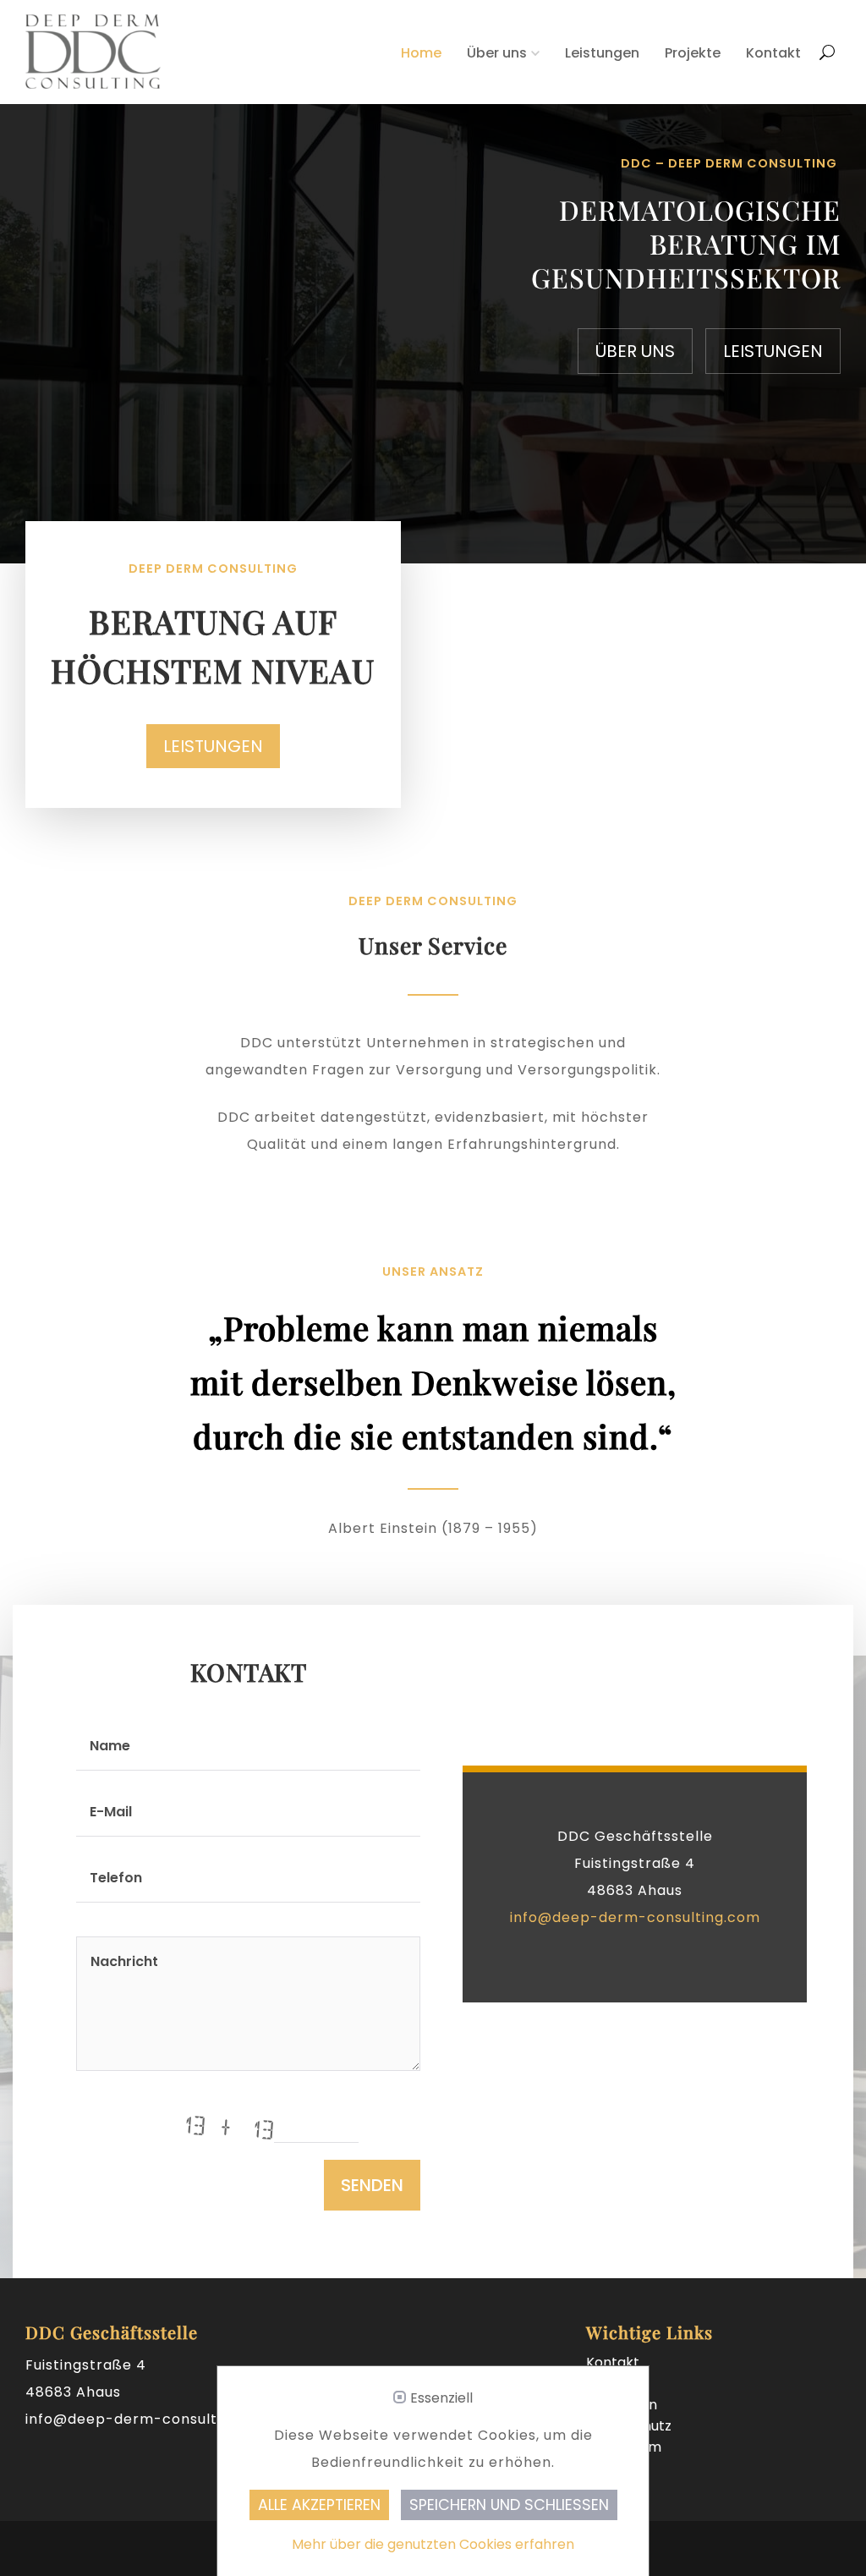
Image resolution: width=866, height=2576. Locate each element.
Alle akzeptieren (319, 2505)
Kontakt (773, 53)
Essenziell (441, 2398)
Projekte (693, 53)
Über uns (497, 53)
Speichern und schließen (509, 2505)
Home (421, 53)
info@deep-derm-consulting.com (635, 1917)
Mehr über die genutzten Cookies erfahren (433, 2544)
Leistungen (602, 53)
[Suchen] (827, 43)
